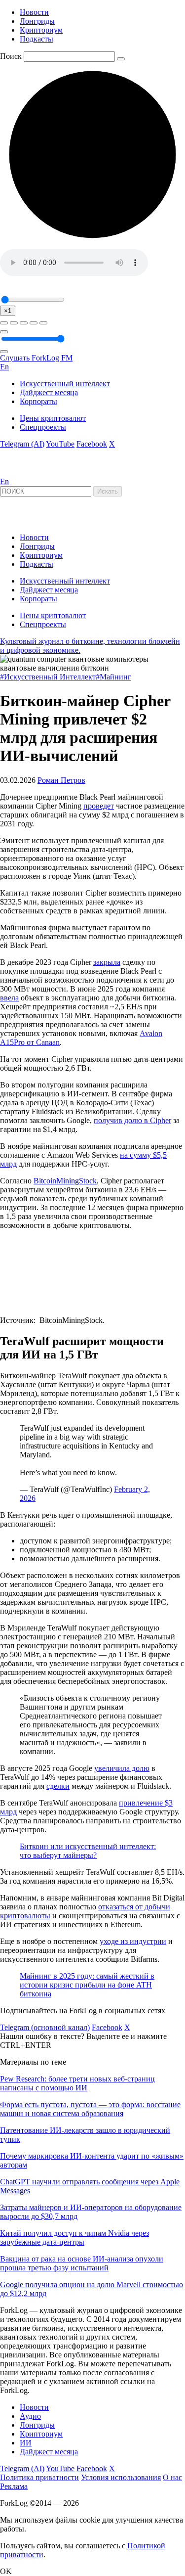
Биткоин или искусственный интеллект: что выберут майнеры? (88, 1851)
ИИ (26, 2443)
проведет (99, 806)
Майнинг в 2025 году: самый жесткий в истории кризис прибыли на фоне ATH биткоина (87, 1985)
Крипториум (41, 30)
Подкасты (37, 39)
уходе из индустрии (133, 1941)
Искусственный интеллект (65, 384)
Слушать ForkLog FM (36, 358)
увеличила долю (122, 1768)
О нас (172, 2477)
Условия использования (121, 2477)
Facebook (92, 444)
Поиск (11, 56)
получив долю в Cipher (132, 1120)
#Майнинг (113, 677)
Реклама (14, 2486)
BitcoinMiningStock (65, 1181)
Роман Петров (61, 780)
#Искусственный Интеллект (48, 677)
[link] (27, 473)
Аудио (30, 2416)
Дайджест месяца (49, 392)
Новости (34, 12)
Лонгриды (37, 21)
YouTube (60, 444)
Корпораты (38, 401)
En (4, 367)
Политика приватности (39, 2477)
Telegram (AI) (22, 444)
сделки (58, 1786)
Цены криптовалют (53, 418)
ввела (9, 998)
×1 (8, 311)
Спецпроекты (43, 427)
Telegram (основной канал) (45, 2027)
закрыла (107, 962)
